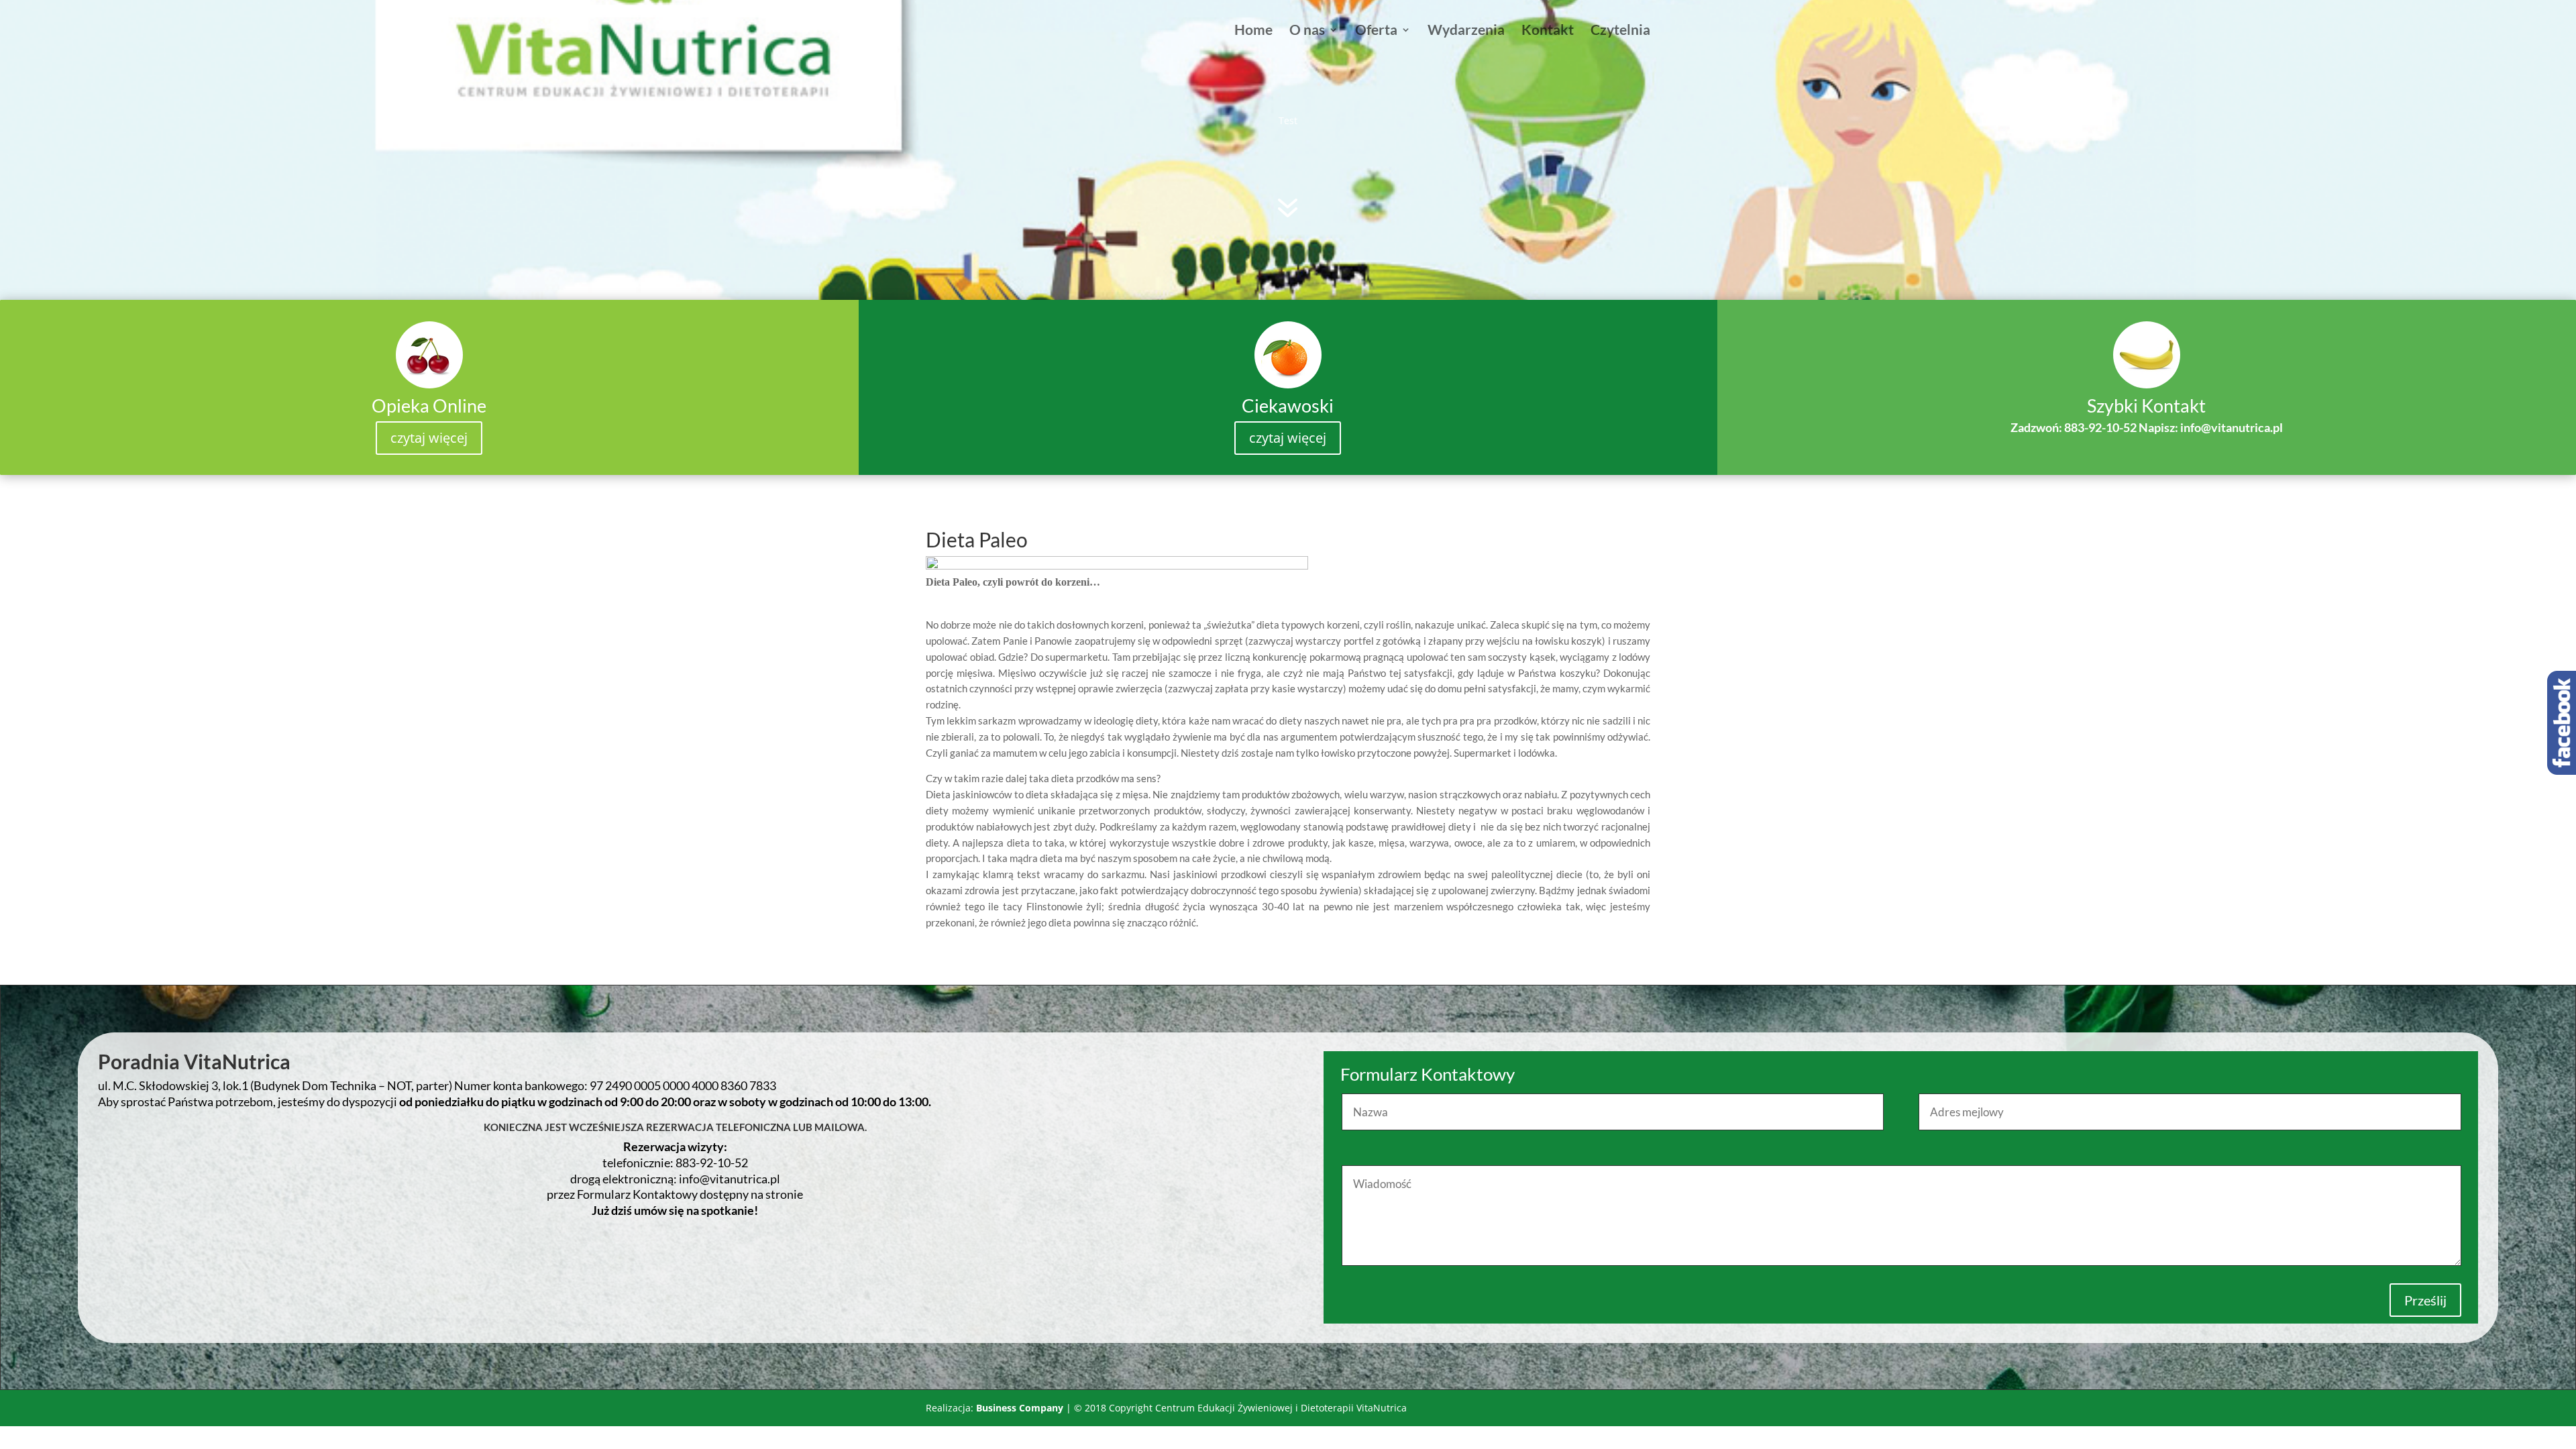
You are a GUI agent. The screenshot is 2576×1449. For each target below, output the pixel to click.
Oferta (1376, 31)
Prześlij (2425, 1300)
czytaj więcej (429, 438)
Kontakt (1548, 31)
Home (1253, 31)
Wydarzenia (1466, 31)
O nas (1307, 31)
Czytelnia (1620, 31)
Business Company (1020, 1408)
